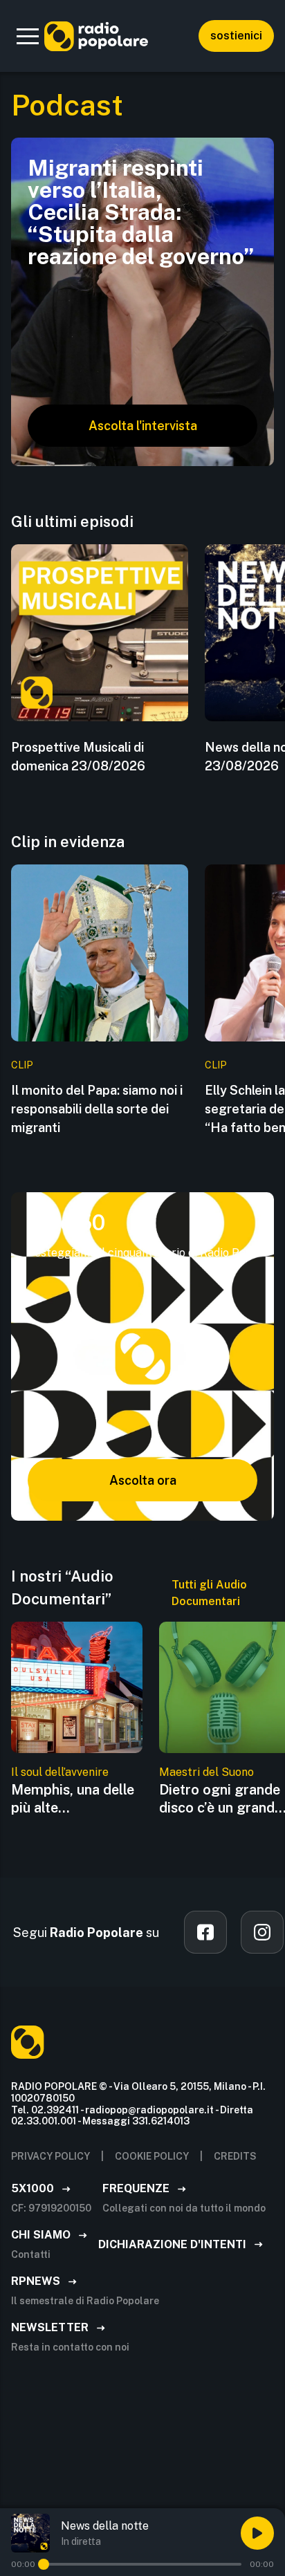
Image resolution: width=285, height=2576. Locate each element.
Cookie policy (152, 2156)
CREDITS (235, 2156)
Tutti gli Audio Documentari (209, 1593)
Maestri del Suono (206, 1772)
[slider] (44, 2564)
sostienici (236, 36)
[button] (28, 36)
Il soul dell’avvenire (60, 1772)
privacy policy (50, 2156)
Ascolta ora (143, 1480)
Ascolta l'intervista (143, 426)
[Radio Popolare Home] (96, 36)
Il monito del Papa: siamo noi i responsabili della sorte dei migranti (97, 1109)
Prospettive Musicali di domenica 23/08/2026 (78, 757)
